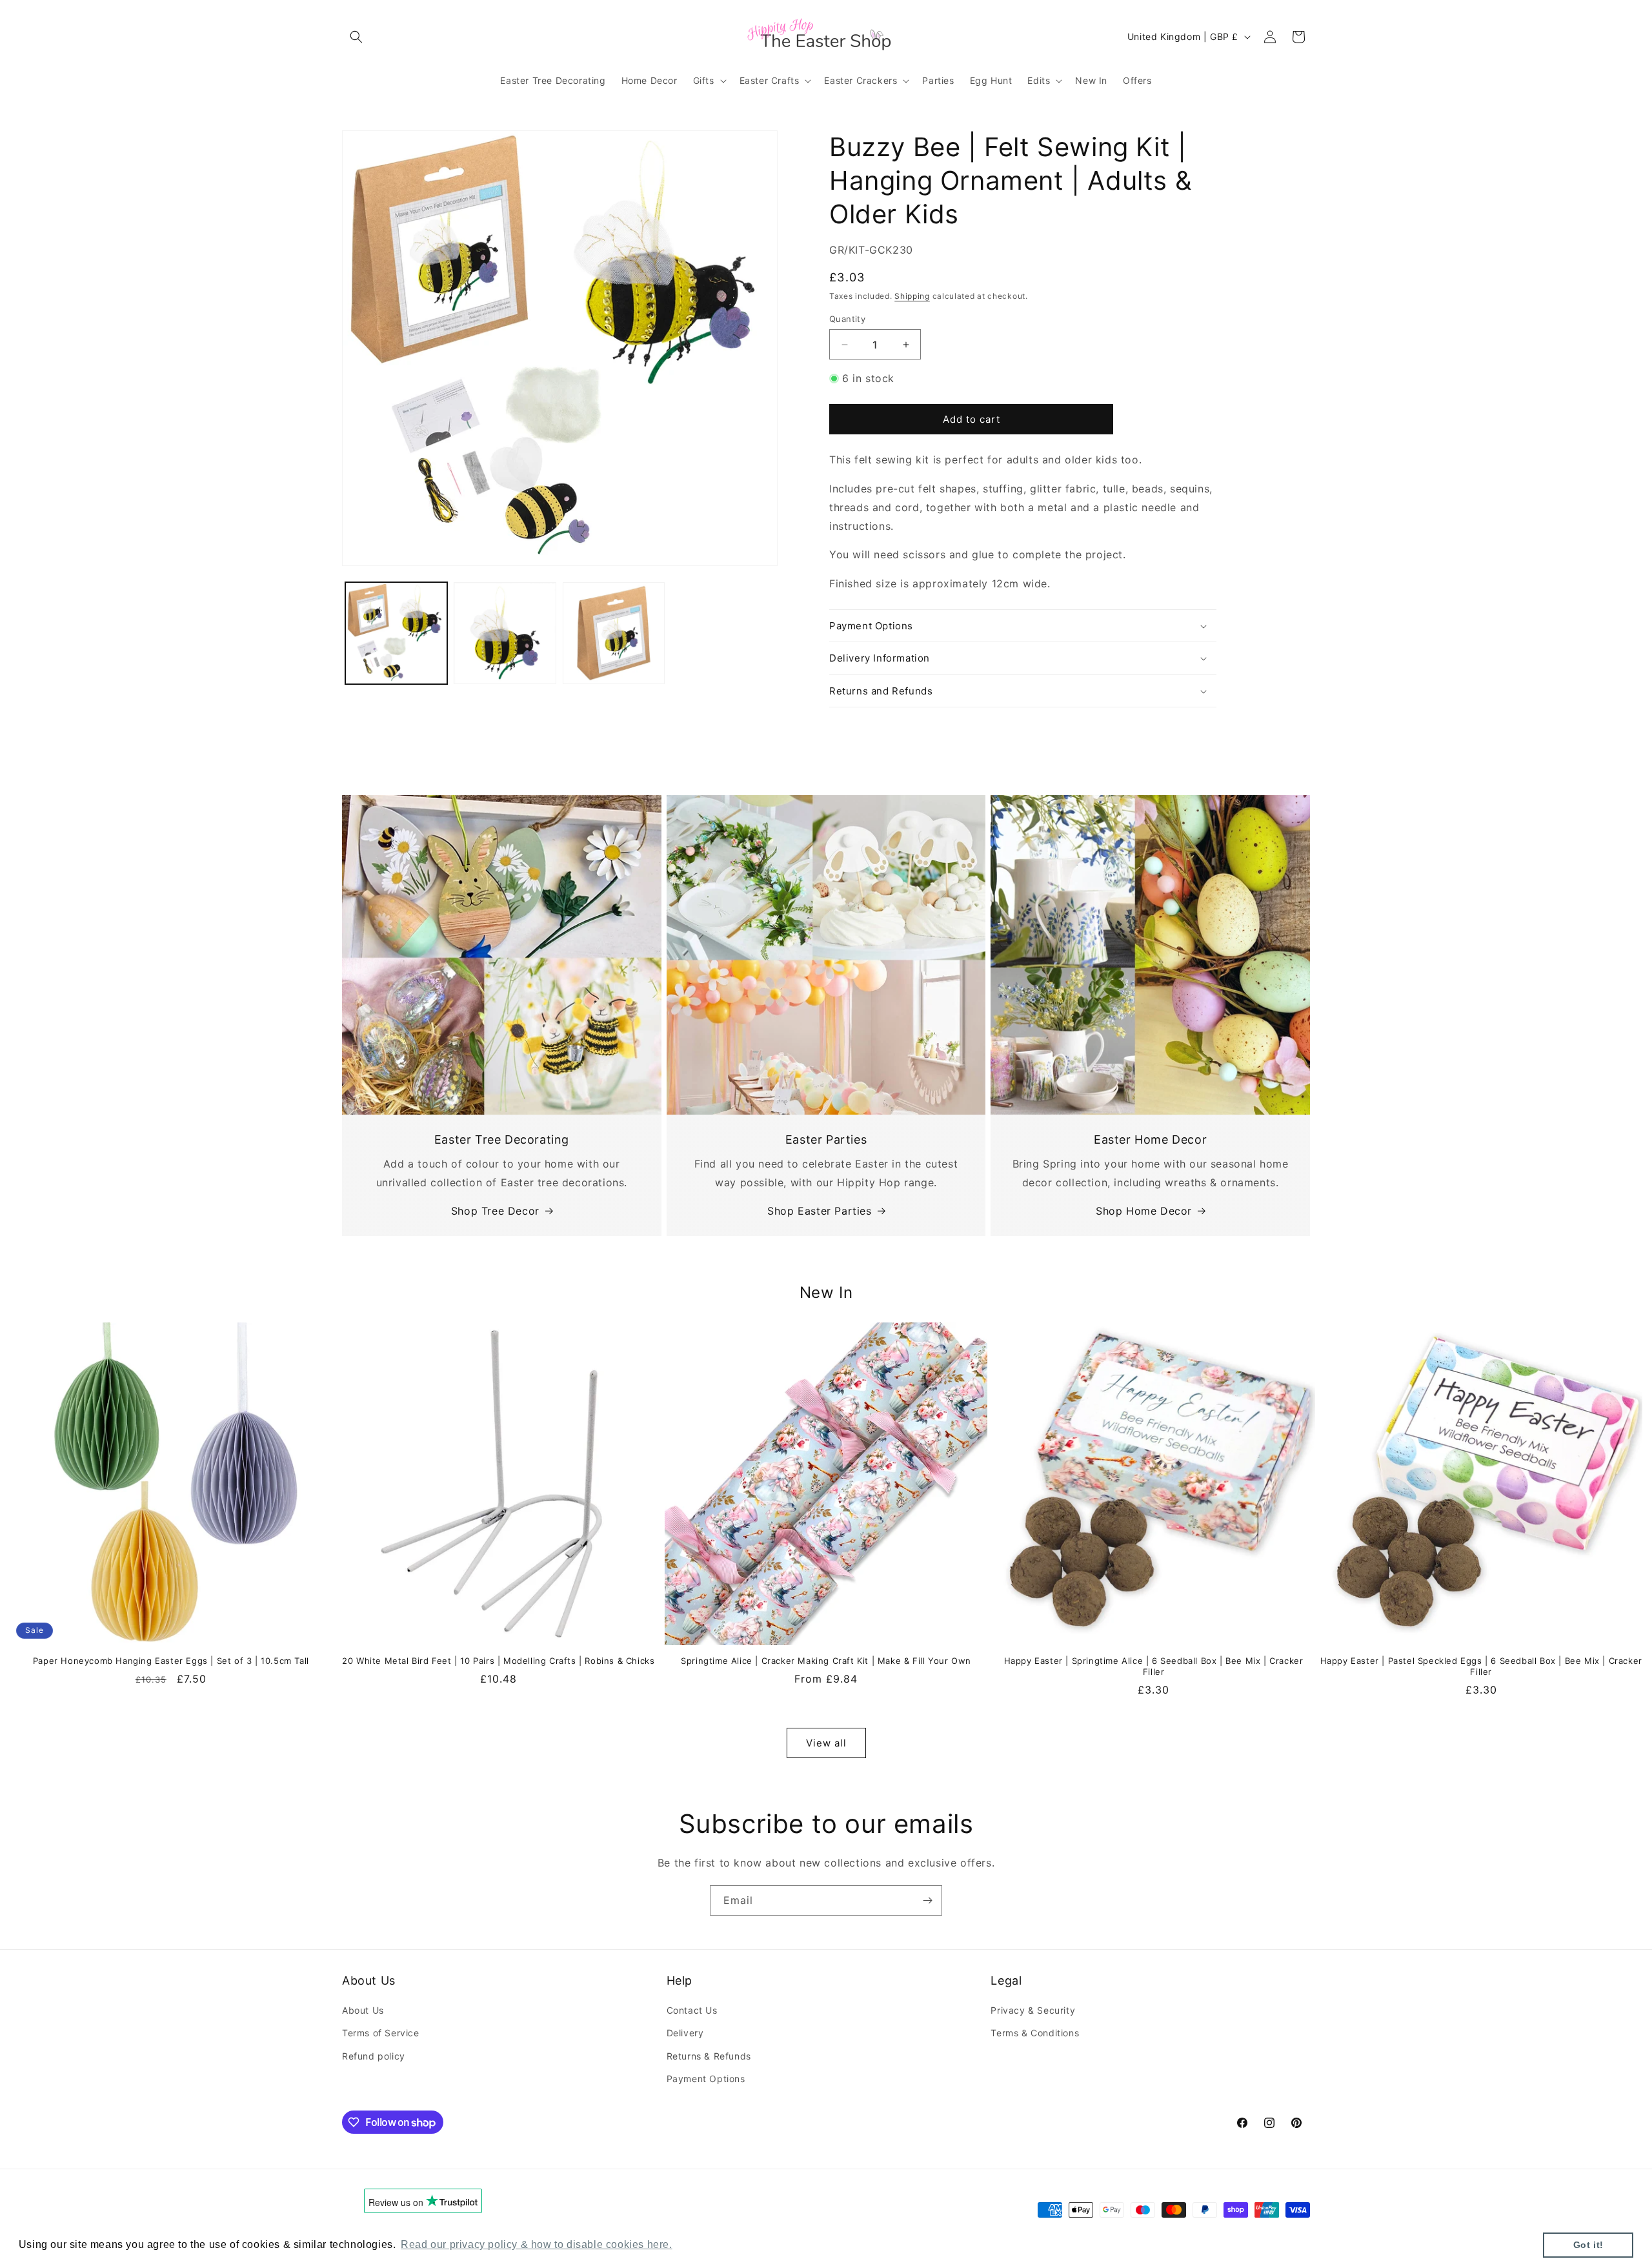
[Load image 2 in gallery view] (505, 633)
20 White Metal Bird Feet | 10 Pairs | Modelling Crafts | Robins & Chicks (498, 1661)
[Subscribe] (927, 1900)
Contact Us (692, 2010)
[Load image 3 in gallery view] (614, 633)
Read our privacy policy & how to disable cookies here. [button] (536, 2244)
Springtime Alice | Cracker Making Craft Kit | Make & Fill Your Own (826, 1661)
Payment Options (706, 2079)
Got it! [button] (1588, 2245)
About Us (363, 2010)
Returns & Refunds (709, 2056)
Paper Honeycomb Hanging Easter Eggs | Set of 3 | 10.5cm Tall (171, 1661)
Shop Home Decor (1144, 1211)
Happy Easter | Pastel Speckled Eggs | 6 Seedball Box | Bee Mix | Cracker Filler (1481, 1666)
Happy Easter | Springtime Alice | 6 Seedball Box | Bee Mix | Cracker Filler (1154, 1666)
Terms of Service (381, 2033)
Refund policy (374, 2056)
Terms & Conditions (1035, 2033)
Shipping (912, 296)
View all (826, 1743)
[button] (356, 37)
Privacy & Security (1033, 2010)
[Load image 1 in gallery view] (396, 633)
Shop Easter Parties (819, 1211)
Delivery (685, 2033)
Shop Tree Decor (495, 1211)
